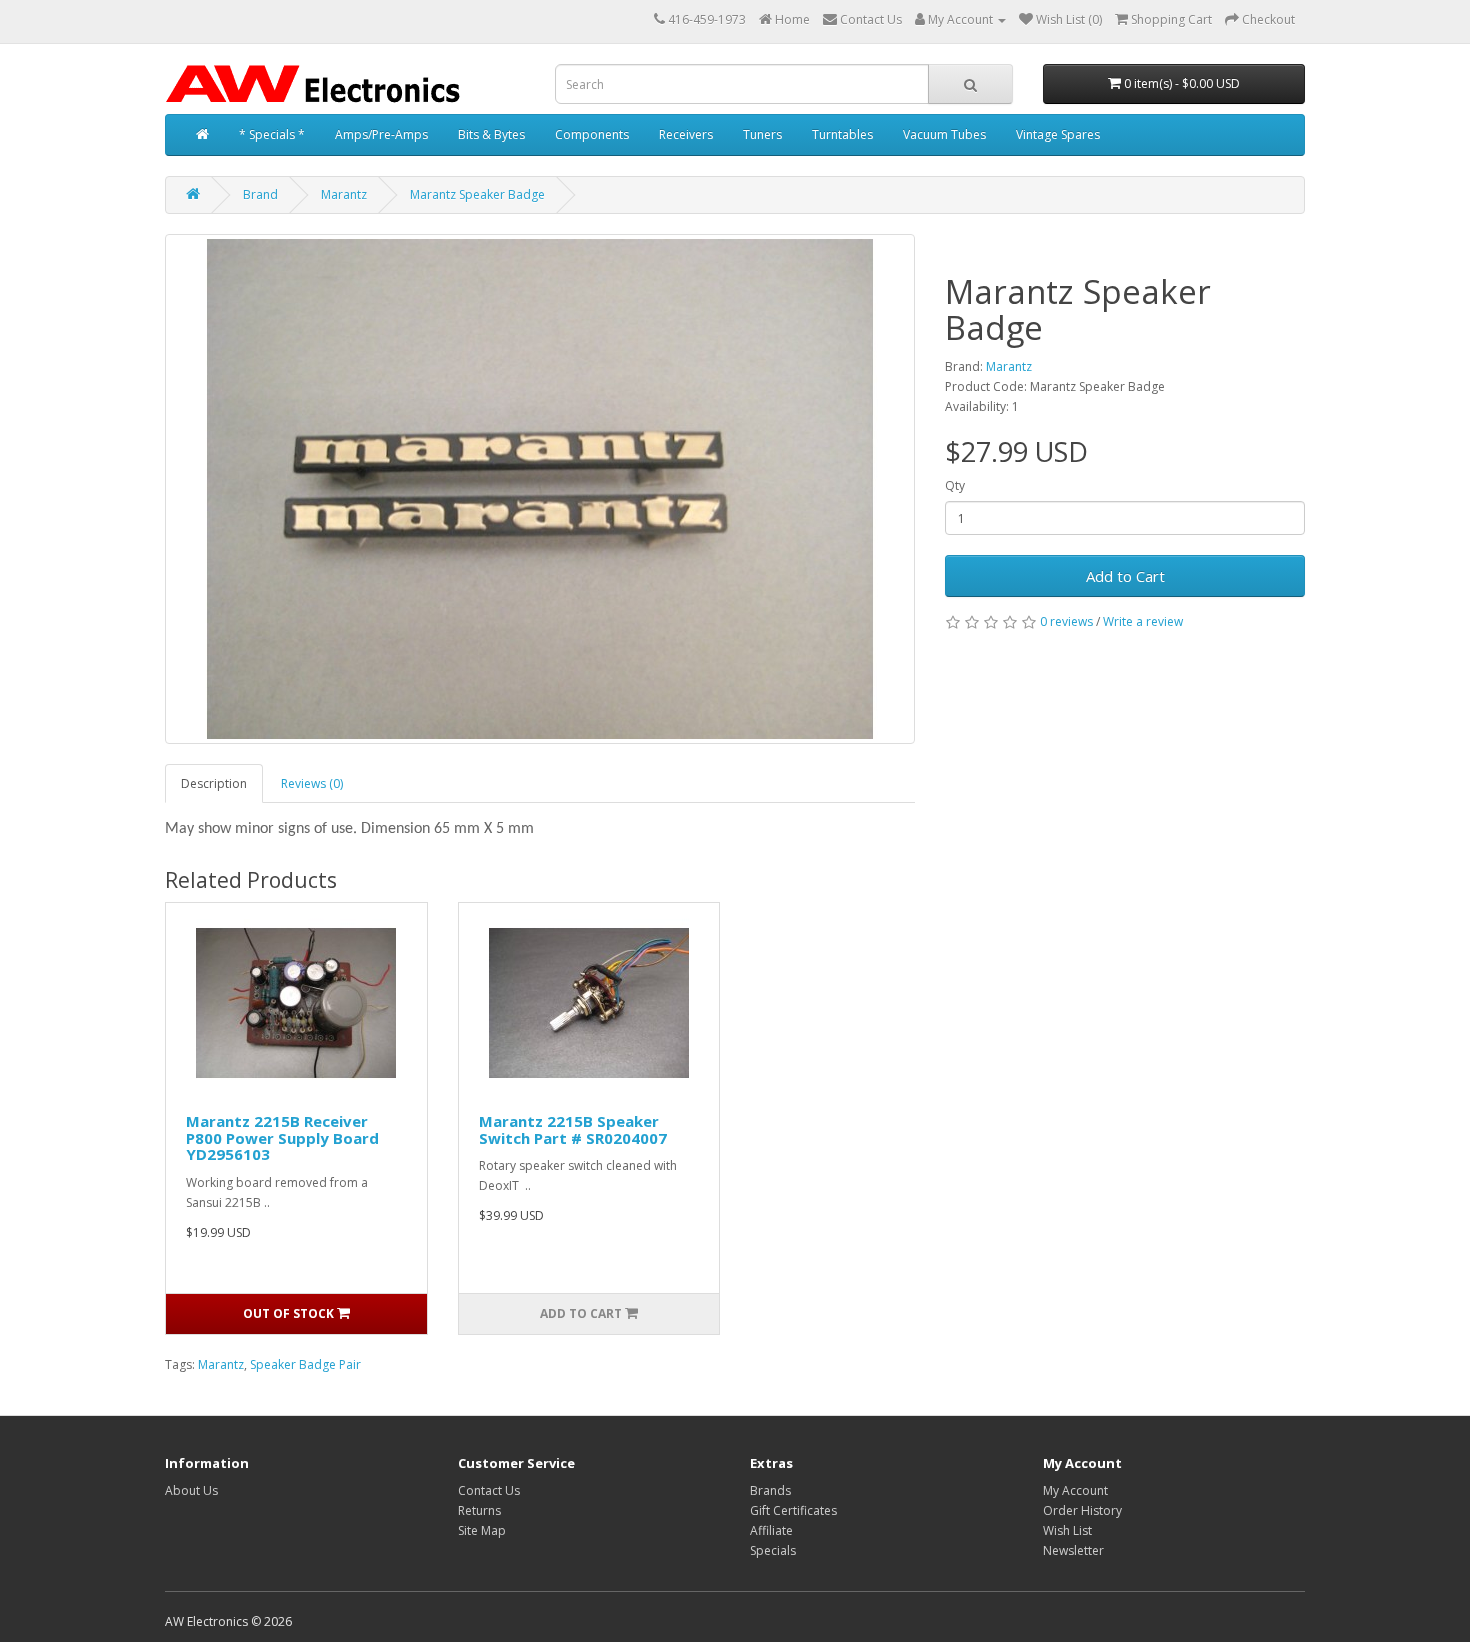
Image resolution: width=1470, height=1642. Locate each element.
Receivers (686, 134)
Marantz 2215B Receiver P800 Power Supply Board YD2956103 (282, 1137)
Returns (479, 1510)
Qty (955, 485)
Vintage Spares (1058, 134)
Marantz (344, 194)
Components (592, 134)
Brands (770, 1490)
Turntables (842, 134)
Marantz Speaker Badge (477, 194)
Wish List (1067, 1530)
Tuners (762, 134)
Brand (260, 194)
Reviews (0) (312, 783)
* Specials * (272, 134)
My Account (1075, 1490)
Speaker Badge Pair (305, 1364)
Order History (1082, 1510)
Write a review (1143, 621)
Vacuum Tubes (944, 134)
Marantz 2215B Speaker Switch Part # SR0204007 (573, 1129)
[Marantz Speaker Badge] (540, 489)
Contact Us (489, 1490)
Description (214, 783)
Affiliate (771, 1530)
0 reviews (1066, 621)
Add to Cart (1125, 576)
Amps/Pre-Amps (381, 134)
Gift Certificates (793, 1510)
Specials (773, 1550)
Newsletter (1073, 1550)
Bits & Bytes (491, 134)
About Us (191, 1490)
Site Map (482, 1530)
